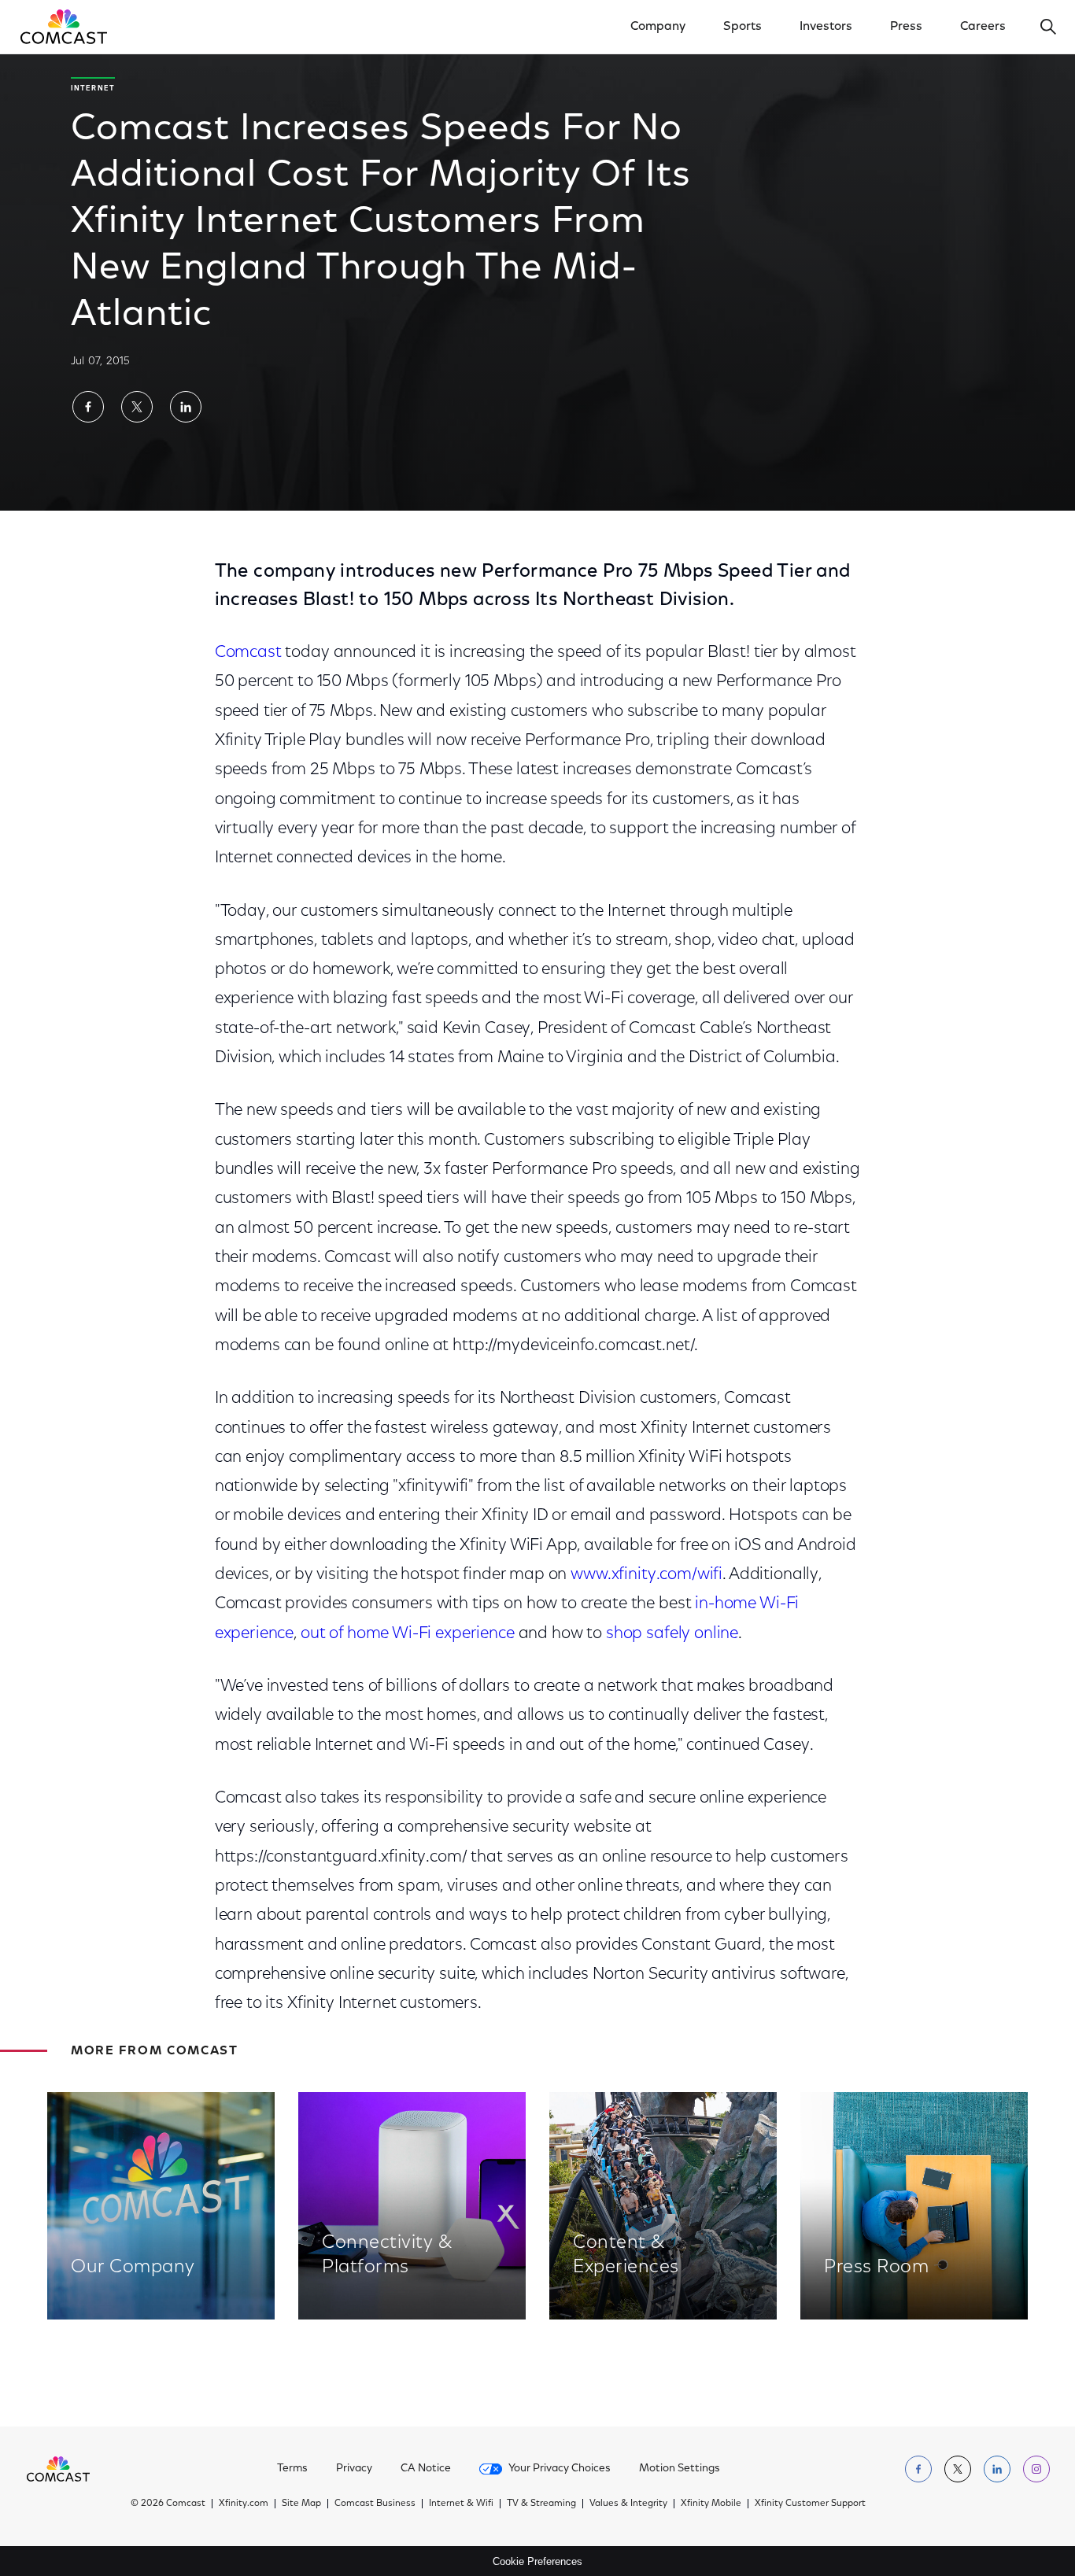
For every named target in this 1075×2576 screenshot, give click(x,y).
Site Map (301, 2504)
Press (906, 27)
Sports (743, 27)
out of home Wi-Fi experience (408, 1634)
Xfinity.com (244, 2504)
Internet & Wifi (461, 2504)
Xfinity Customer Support (810, 2504)
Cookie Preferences (537, 2561)
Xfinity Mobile (711, 2504)
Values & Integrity (628, 2504)
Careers (983, 27)
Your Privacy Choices (560, 2469)
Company (658, 27)
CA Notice (426, 2469)
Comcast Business (375, 2504)
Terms (292, 2469)
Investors (826, 27)
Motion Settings (680, 2469)
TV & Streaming (541, 2504)
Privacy (354, 2469)
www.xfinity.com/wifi (646, 1575)
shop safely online (672, 1634)
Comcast (248, 653)
